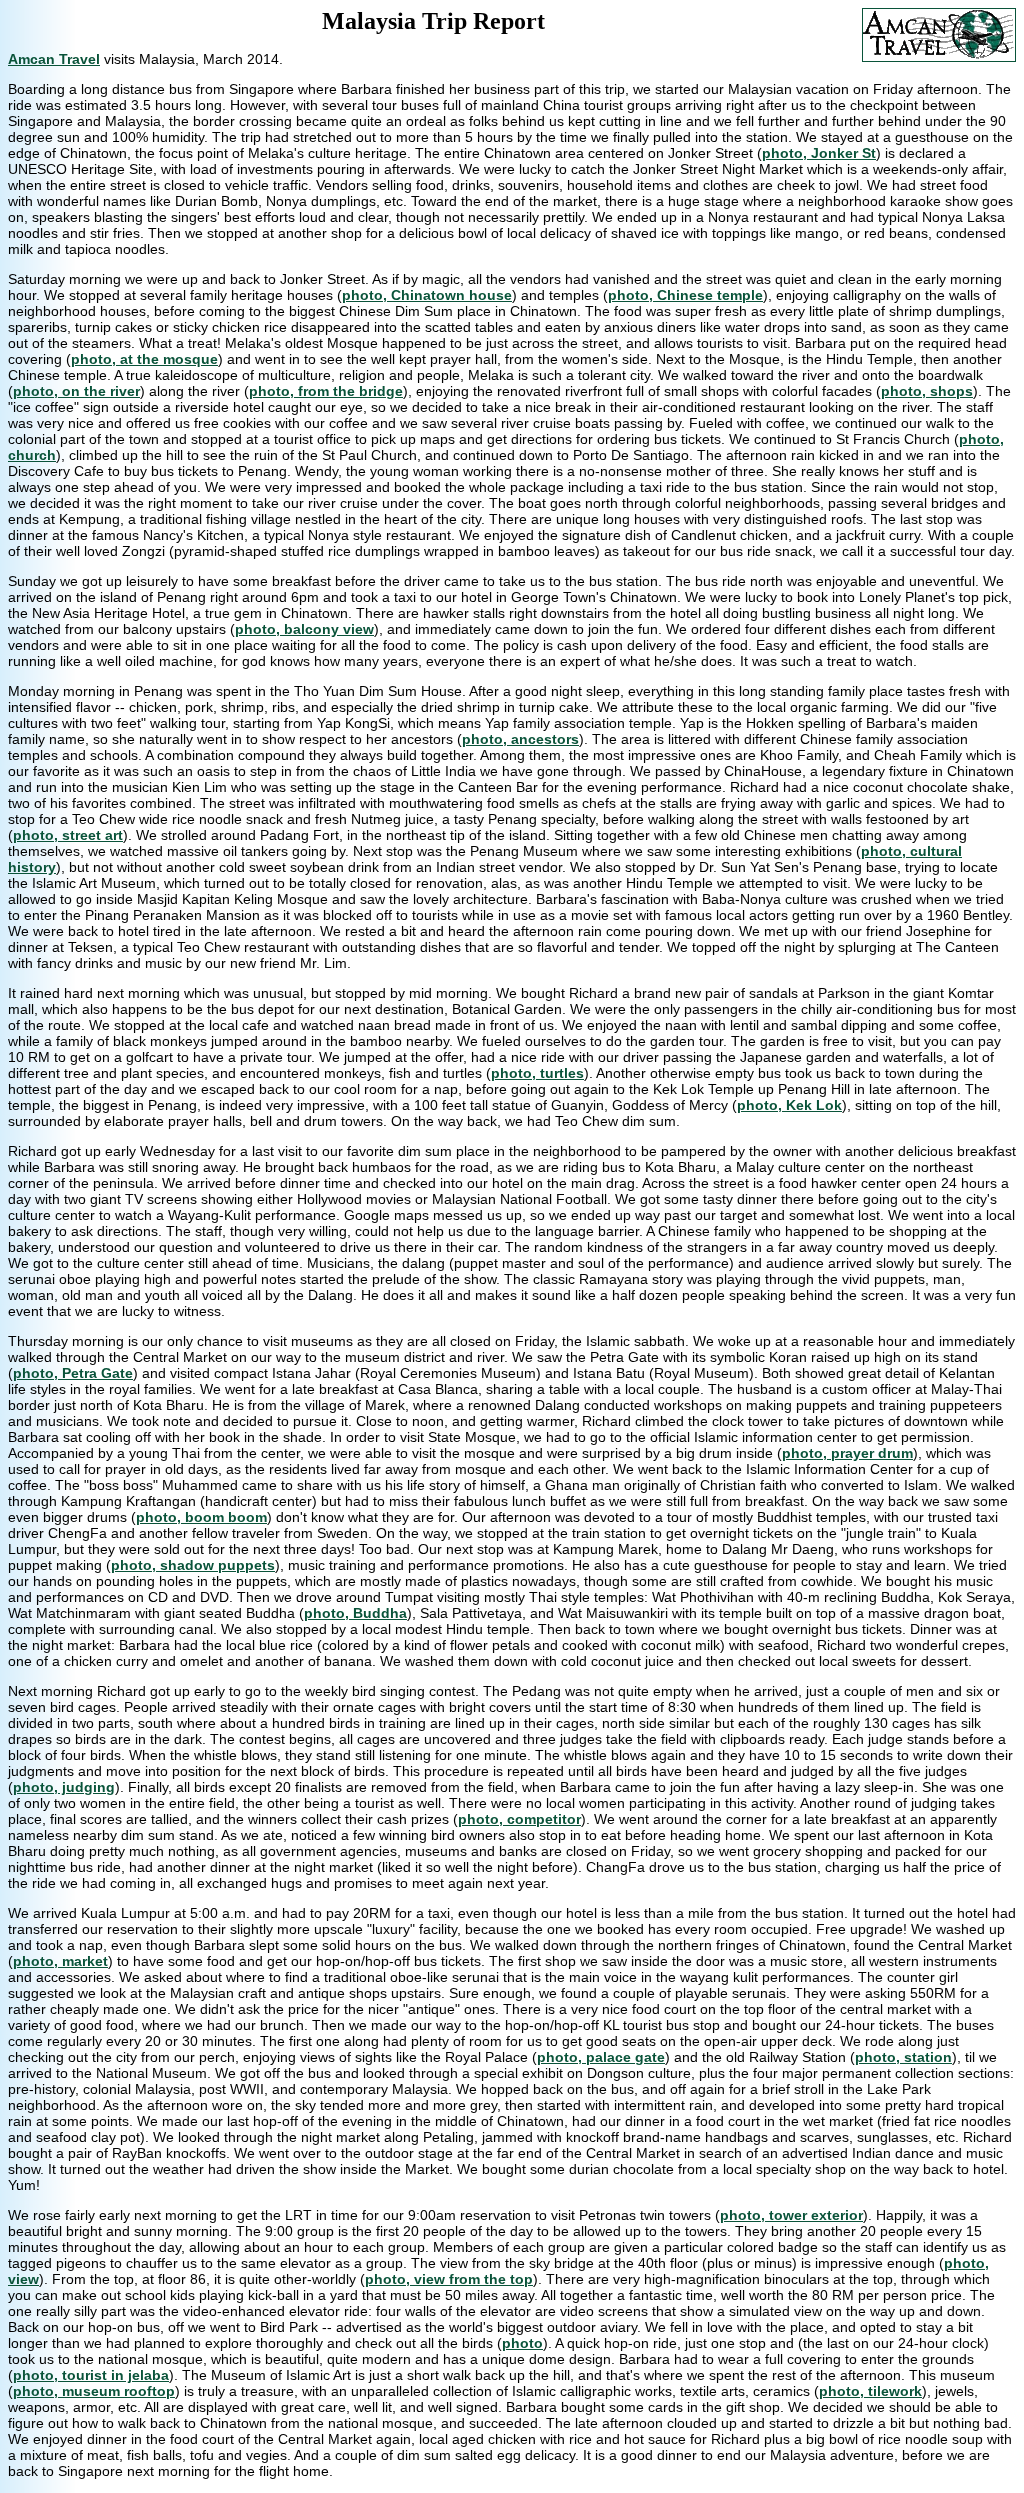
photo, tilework (870, 2391)
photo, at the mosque (144, 359)
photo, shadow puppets (193, 1565)
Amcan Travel (54, 59)
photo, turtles (537, 1073)
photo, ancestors (520, 739)
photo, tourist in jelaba (91, 2375)
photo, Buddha (355, 1613)
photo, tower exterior (791, 2215)
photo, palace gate (601, 2057)
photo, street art (68, 835)
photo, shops (927, 391)
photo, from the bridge (326, 391)
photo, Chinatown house (427, 295)
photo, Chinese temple (685, 295)
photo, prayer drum (847, 1453)
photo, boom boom (201, 1517)
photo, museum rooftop (94, 2391)
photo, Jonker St (819, 153)
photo (522, 2343)
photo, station (903, 2057)
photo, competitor (519, 1819)
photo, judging (64, 1787)
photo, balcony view (304, 629)
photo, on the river (76, 391)
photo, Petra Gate (73, 1373)
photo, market (60, 1961)
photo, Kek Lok (789, 1105)
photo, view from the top (449, 2279)
